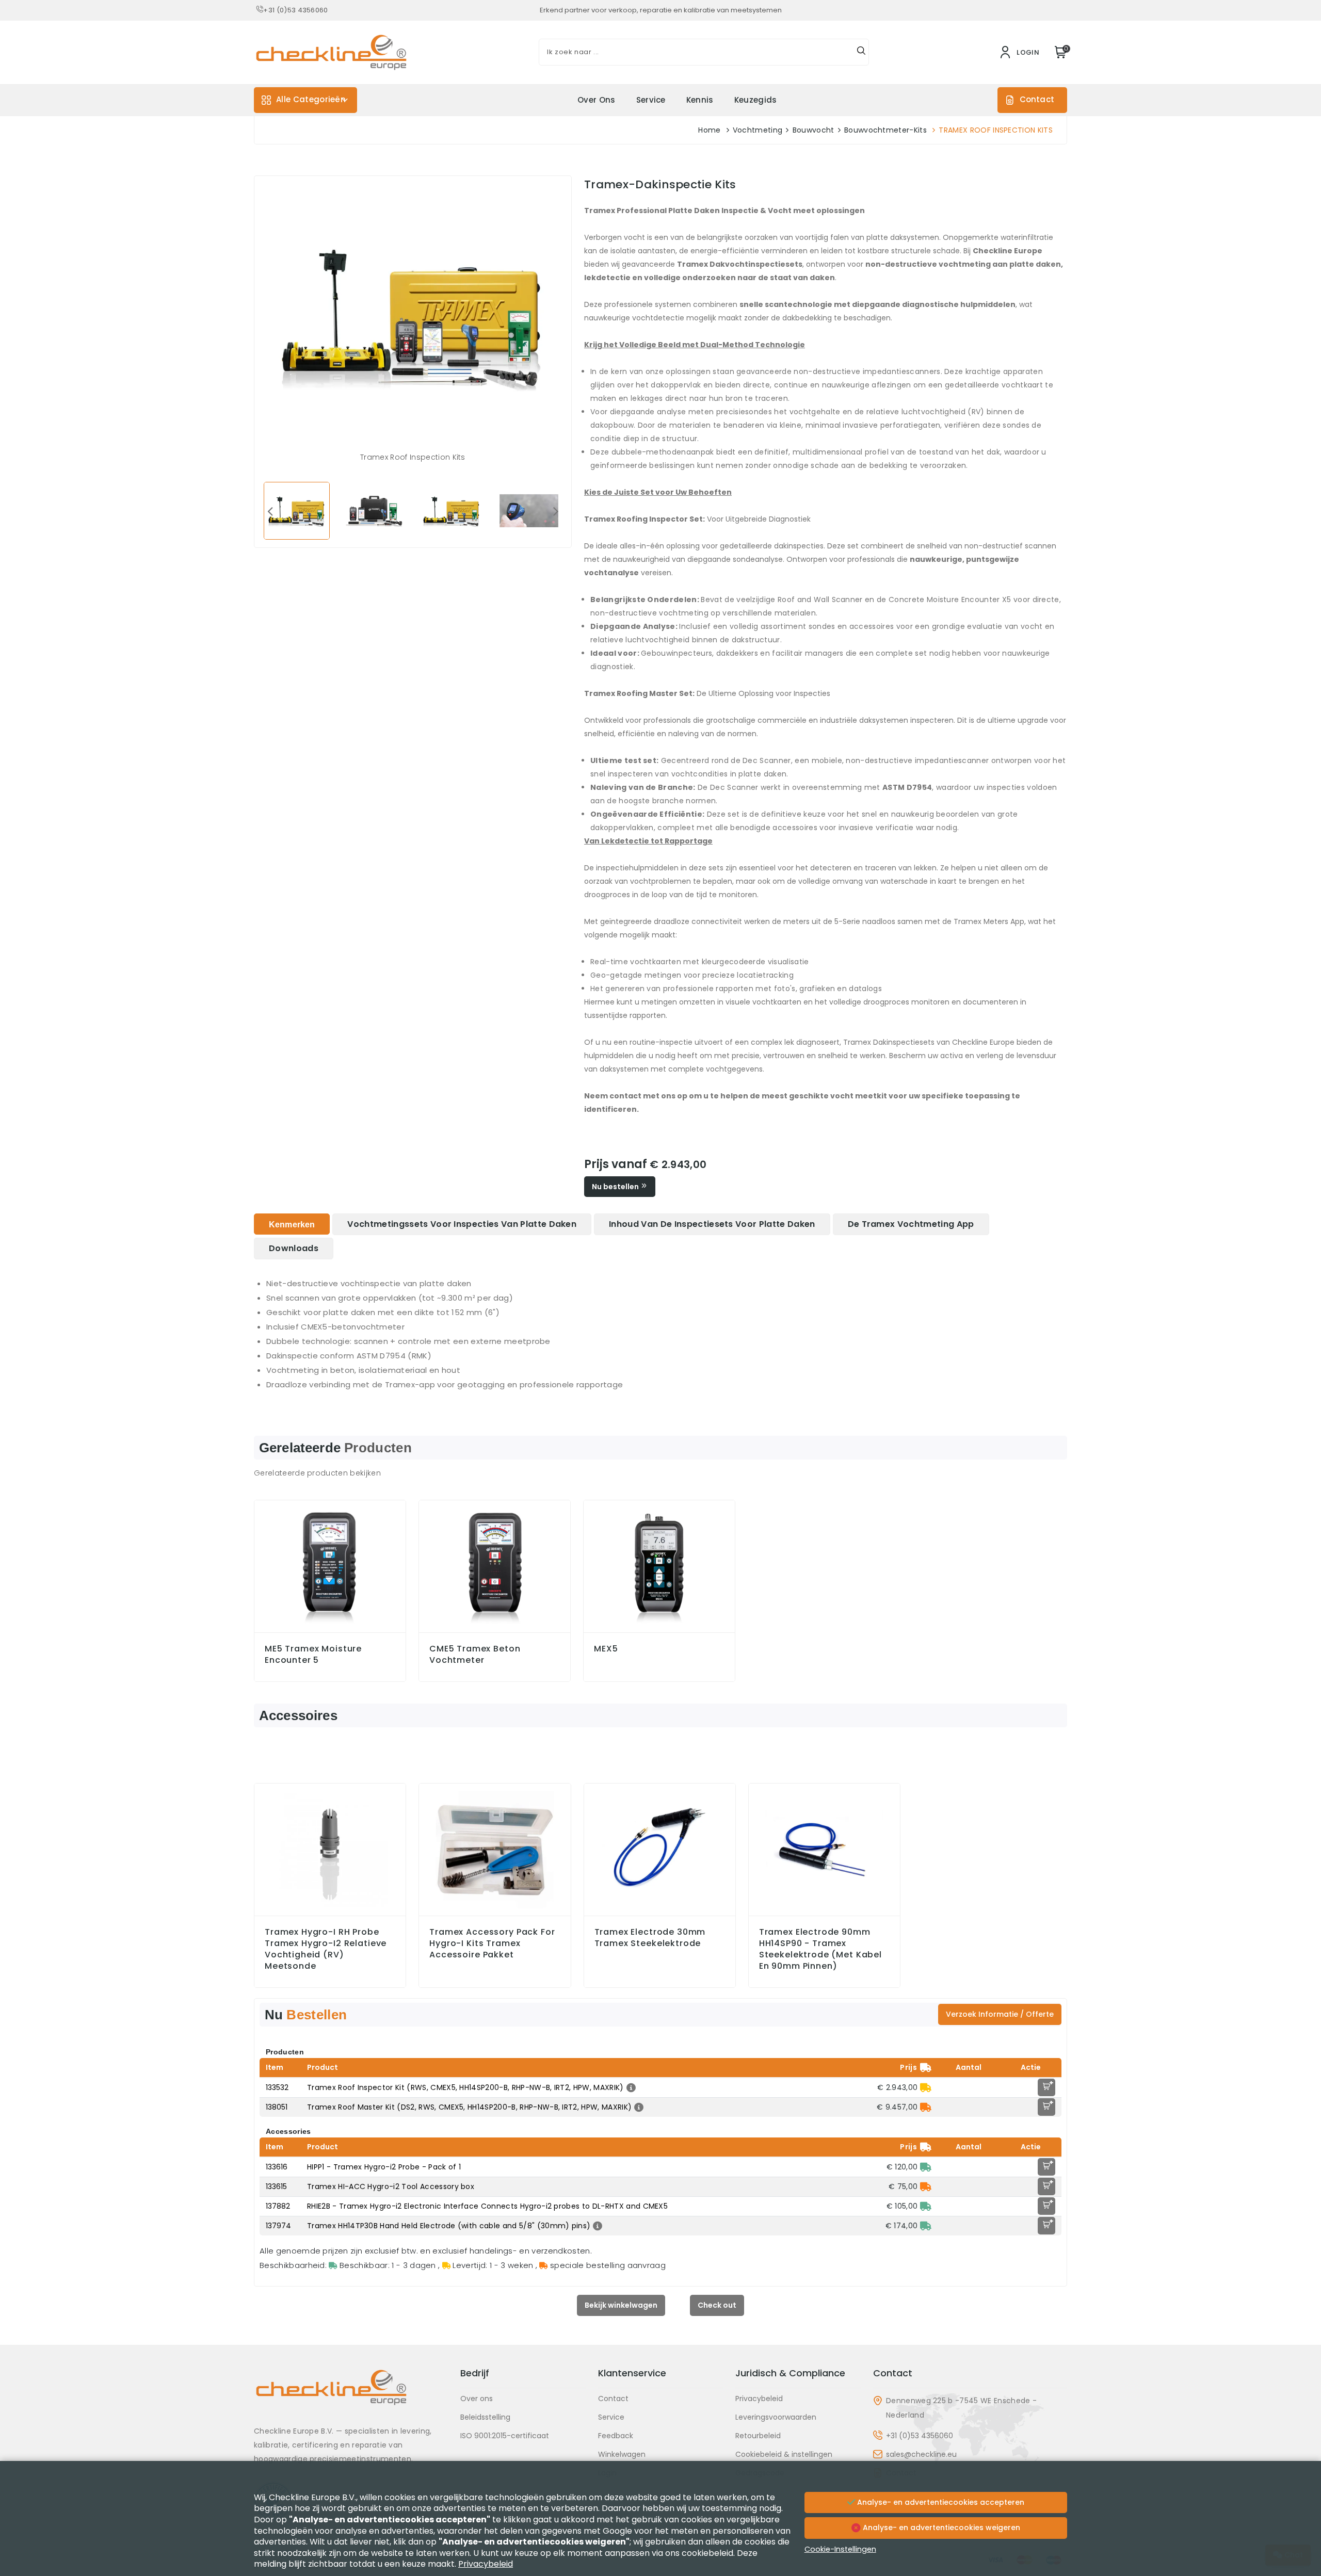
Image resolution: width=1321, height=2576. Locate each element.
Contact (1037, 99)
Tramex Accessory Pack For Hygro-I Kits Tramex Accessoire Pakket (492, 1943)
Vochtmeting (758, 130)
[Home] (351, 2395)
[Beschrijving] (630, 2087)
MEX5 (606, 1649)
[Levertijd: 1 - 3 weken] (926, 2087)
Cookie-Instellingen (840, 2549)
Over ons (597, 100)
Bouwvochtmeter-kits (885, 130)
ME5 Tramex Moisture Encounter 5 (313, 1655)
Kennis (700, 100)
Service (651, 100)
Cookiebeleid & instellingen (784, 2454)
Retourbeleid (758, 2436)
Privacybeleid (759, 2399)
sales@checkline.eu (921, 2454)
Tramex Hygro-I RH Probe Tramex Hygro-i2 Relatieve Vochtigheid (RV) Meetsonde (326, 1949)
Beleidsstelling (485, 2417)
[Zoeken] (861, 52)
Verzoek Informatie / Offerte (1000, 2014)
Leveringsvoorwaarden (776, 2417)
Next (556, 511)
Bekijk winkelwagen (621, 2305)
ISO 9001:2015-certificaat (505, 2436)
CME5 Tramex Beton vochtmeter (475, 1655)
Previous (270, 511)
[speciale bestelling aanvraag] (926, 2107)
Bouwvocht (813, 130)
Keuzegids (756, 100)
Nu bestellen (616, 1187)
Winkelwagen (622, 2454)
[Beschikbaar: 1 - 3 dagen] (926, 2167)
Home (709, 130)
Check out (717, 2305)
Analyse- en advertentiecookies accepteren (940, 2502)
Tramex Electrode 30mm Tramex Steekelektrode (650, 1938)
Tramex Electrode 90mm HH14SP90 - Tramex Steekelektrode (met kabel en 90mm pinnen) (820, 1949)
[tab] (292, 1224)
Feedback (616, 2436)
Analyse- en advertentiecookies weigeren (940, 2528)
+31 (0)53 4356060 (295, 10)
